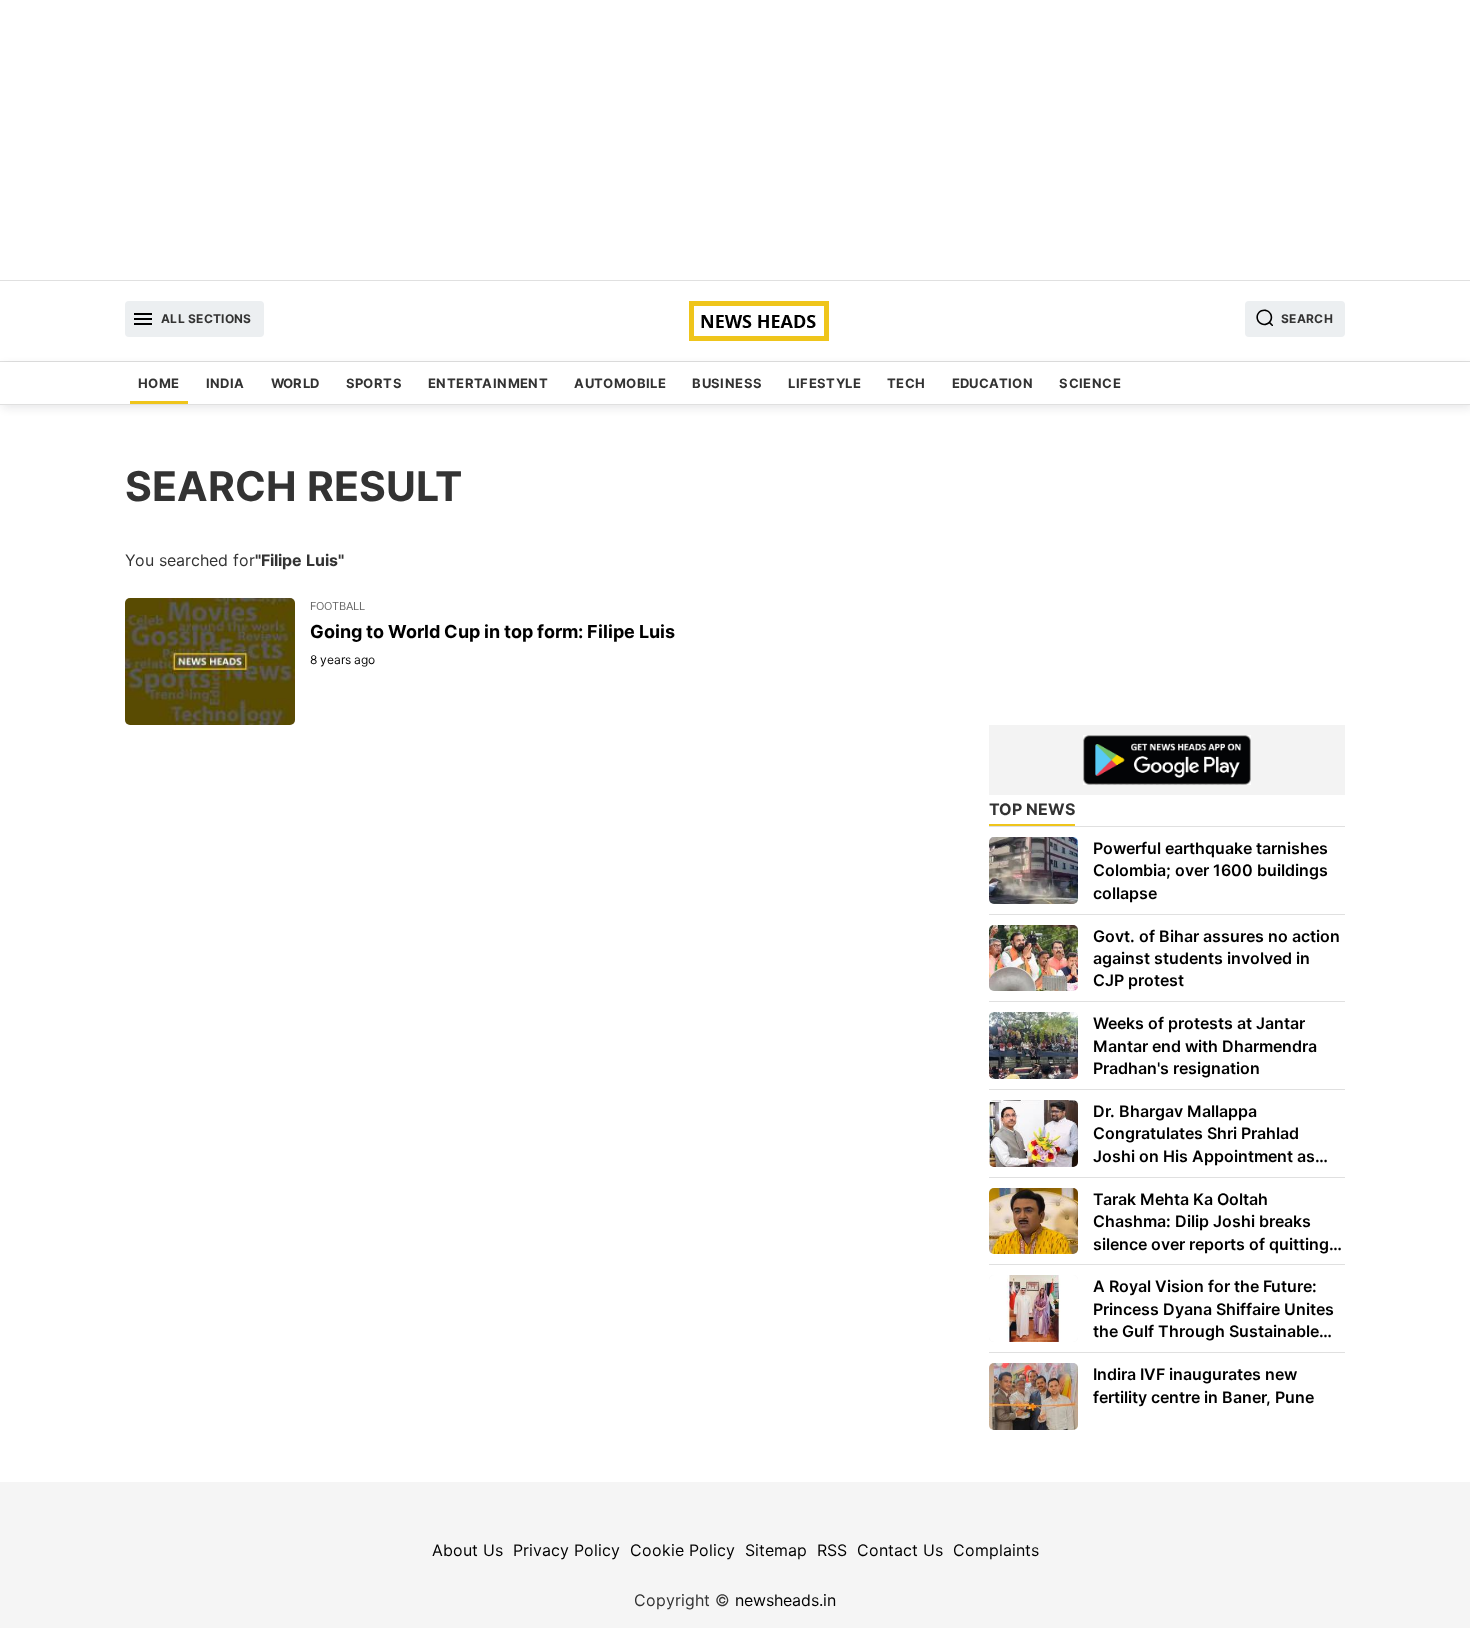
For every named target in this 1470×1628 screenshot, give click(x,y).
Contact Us (900, 1550)
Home (159, 383)
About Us (467, 1550)
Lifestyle (824, 383)
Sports (374, 383)
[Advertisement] (735, 140)
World (295, 383)
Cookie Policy (682, 1550)
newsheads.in (785, 1600)
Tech (906, 383)
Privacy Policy (566, 1550)
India (225, 383)
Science (1090, 383)
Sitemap (776, 1550)
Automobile (620, 383)
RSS (832, 1550)
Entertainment (488, 383)
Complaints (996, 1550)
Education (993, 383)
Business (727, 383)
